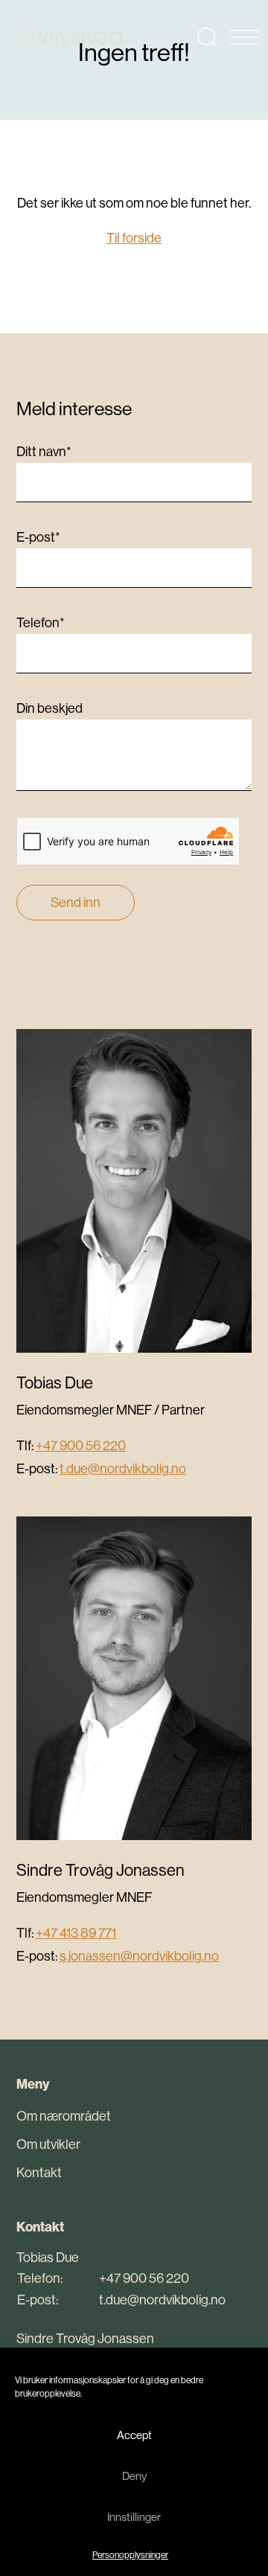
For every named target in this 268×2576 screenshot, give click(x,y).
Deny (134, 2476)
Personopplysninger (130, 2555)
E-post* (38, 537)
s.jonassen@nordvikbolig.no (139, 1956)
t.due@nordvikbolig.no (123, 1468)
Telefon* (41, 622)
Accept (134, 2435)
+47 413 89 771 (76, 1933)
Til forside (134, 238)
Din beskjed (50, 708)
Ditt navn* (44, 451)
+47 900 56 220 (81, 1445)
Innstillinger (134, 2517)
